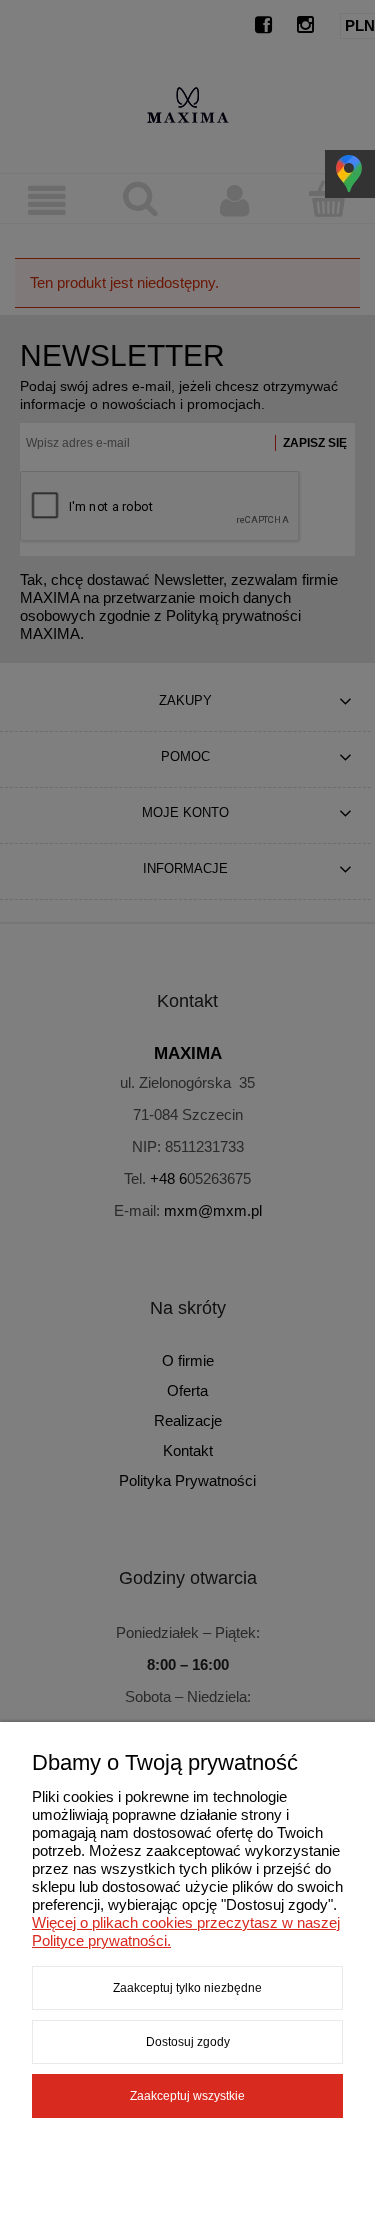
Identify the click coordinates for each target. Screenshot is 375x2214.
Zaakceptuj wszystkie (187, 2096)
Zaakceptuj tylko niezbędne (187, 1988)
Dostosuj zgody (188, 2042)
